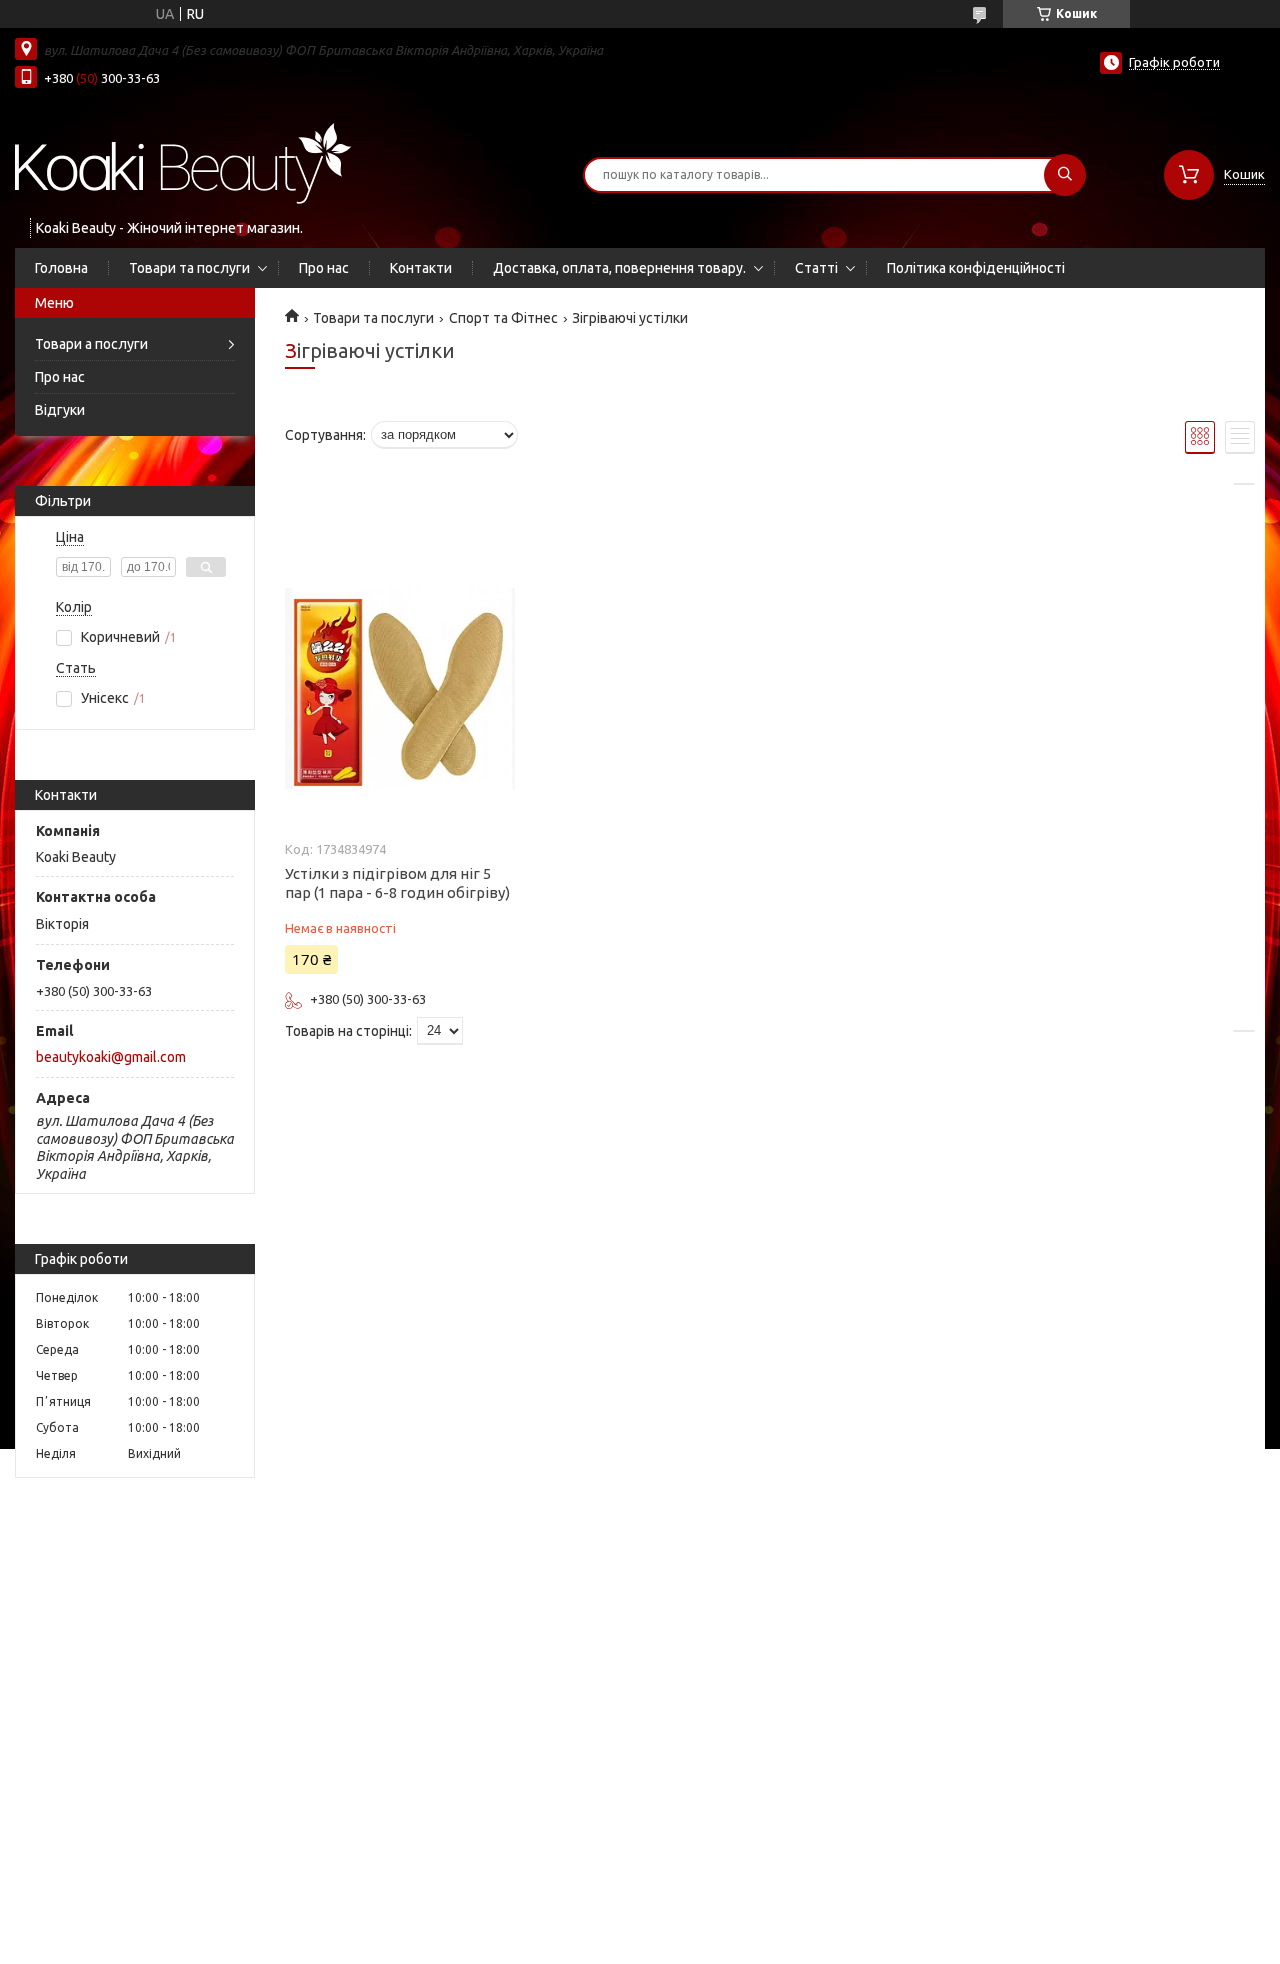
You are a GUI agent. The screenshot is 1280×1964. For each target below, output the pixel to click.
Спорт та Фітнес (503, 318)
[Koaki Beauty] (183, 162)
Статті (816, 268)
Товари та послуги (189, 268)
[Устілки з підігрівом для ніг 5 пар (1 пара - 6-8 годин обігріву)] (400, 688)
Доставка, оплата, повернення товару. (619, 268)
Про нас (324, 268)
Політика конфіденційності (976, 268)
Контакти (421, 268)
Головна (61, 268)
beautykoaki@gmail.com (111, 1057)
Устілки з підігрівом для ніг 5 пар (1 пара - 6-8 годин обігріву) (397, 883)
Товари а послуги (91, 344)
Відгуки (60, 410)
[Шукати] (1065, 175)
